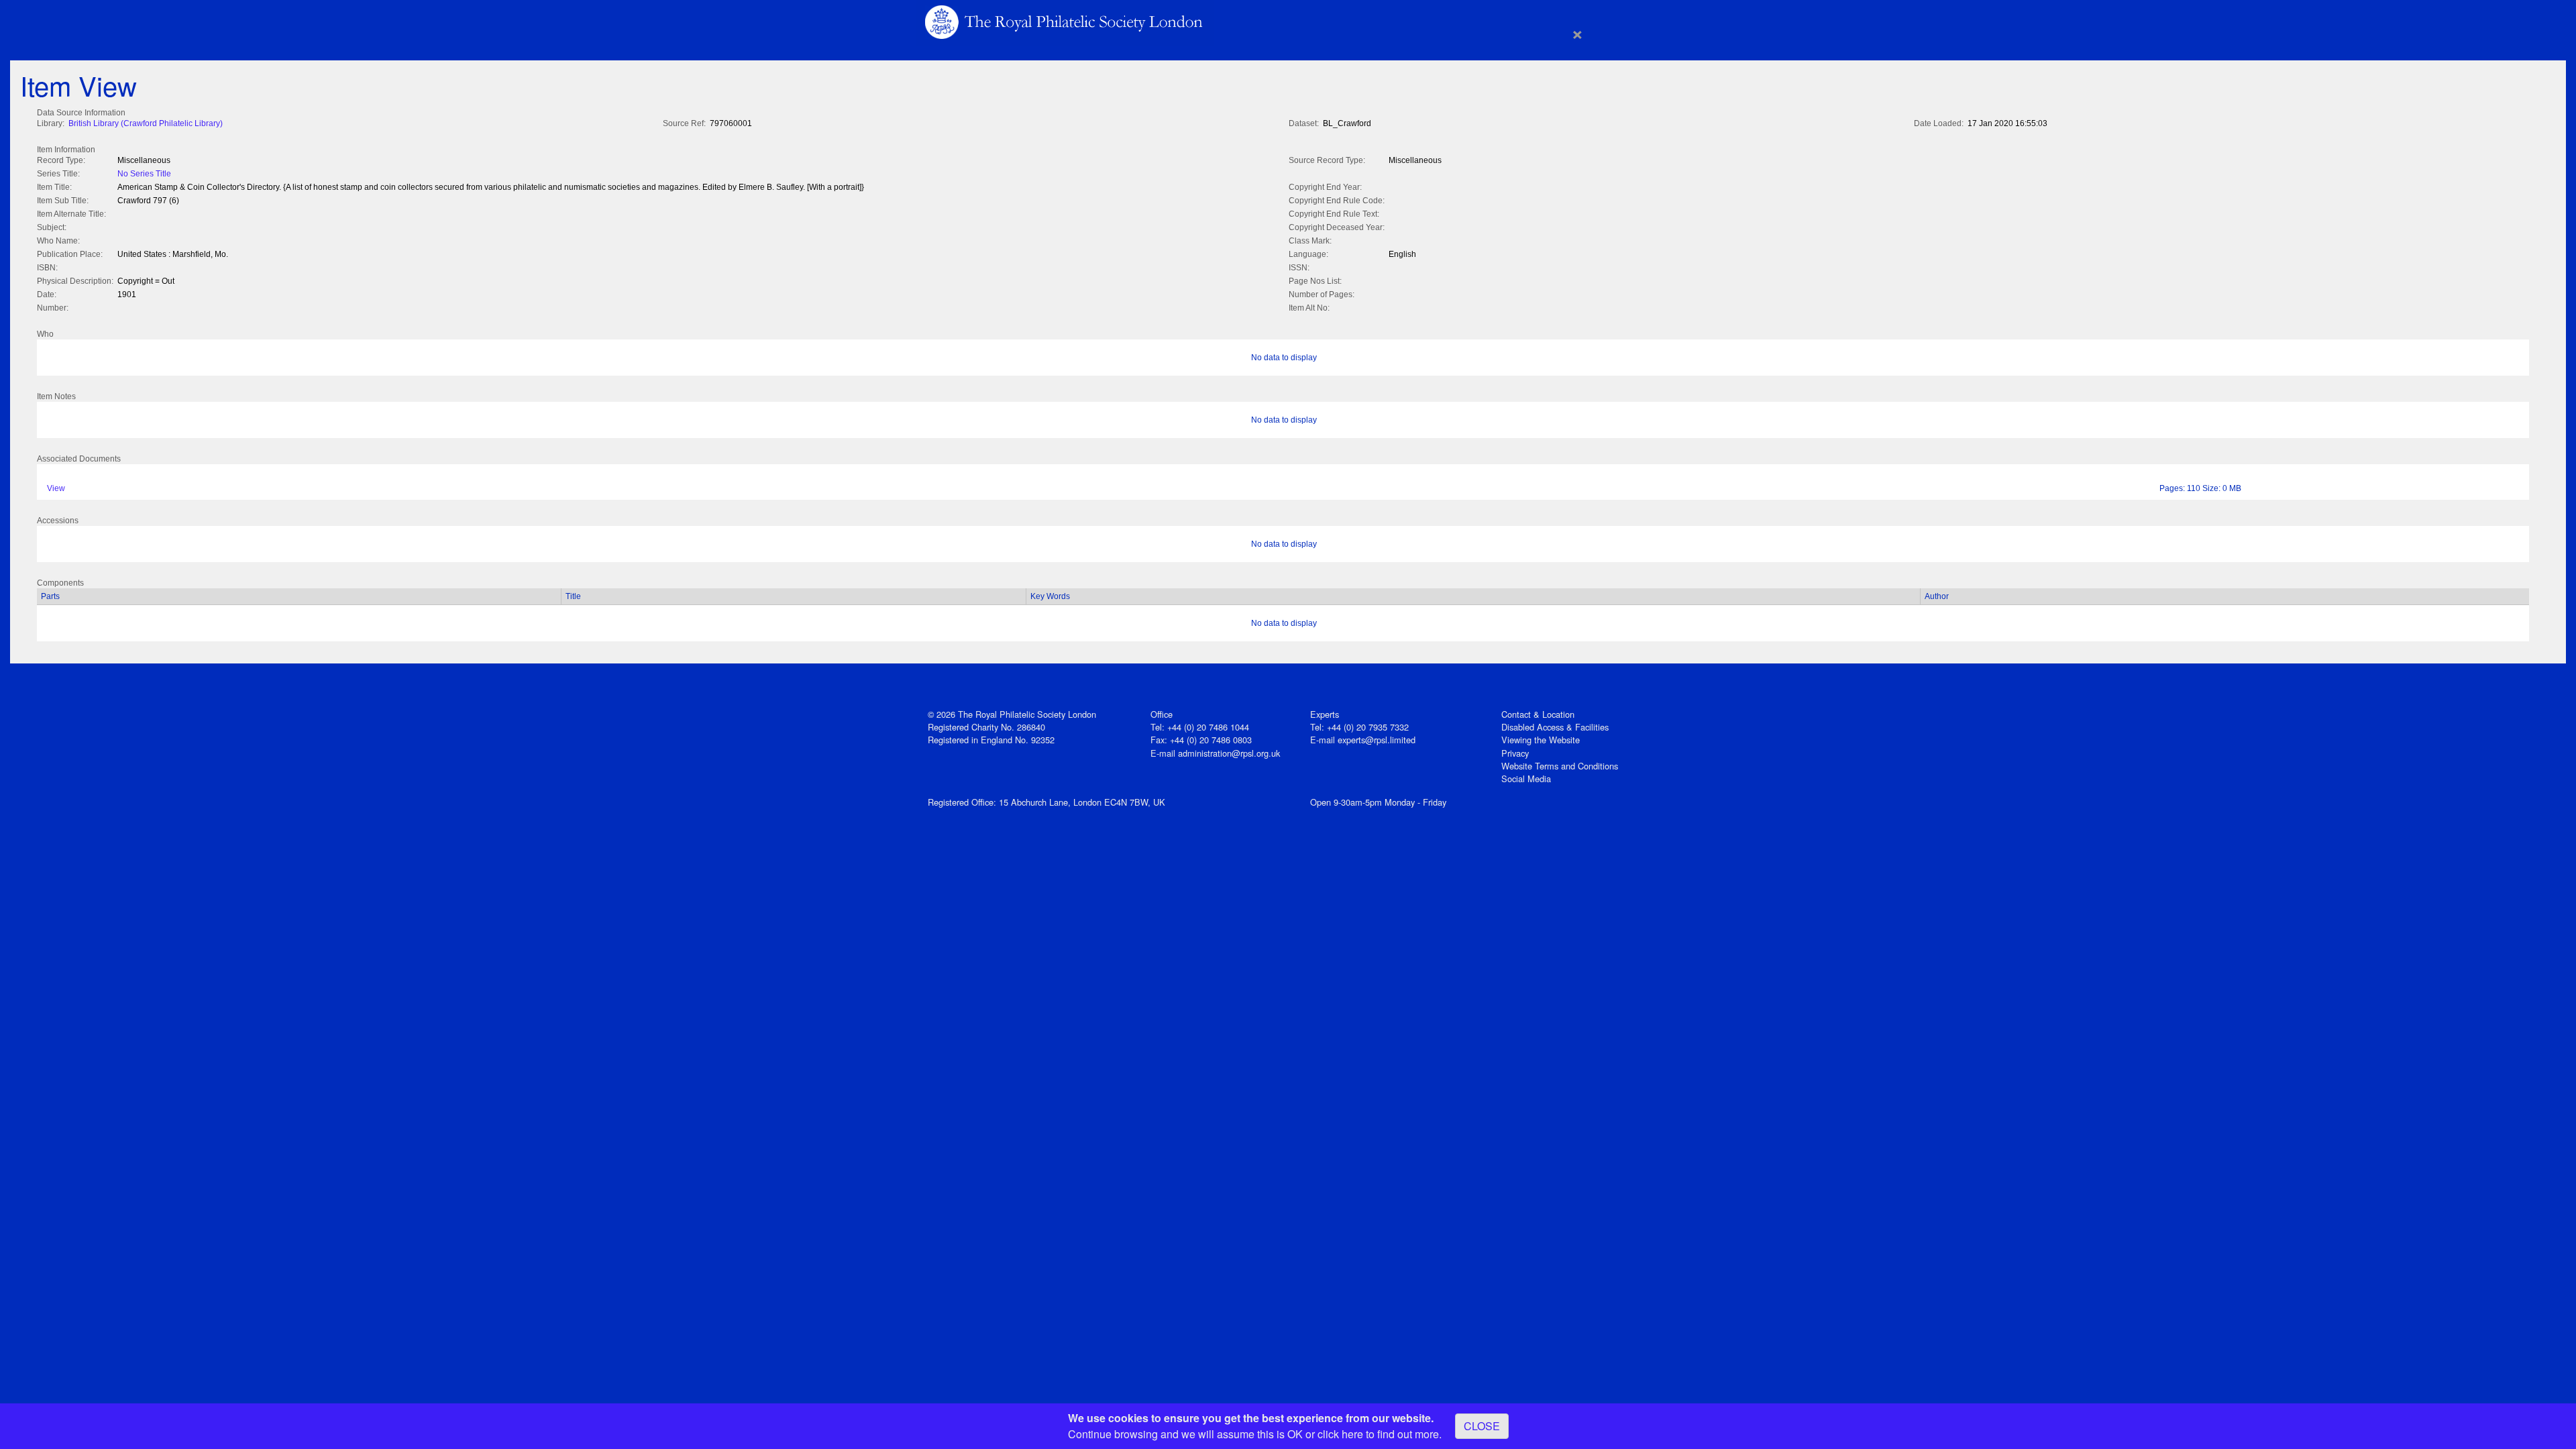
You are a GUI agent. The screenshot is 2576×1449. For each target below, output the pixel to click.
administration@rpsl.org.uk (1229, 753)
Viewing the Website (1541, 740)
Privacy (1515, 753)
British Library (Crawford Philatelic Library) (146, 123)
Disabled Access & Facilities (1555, 727)
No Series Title (144, 174)
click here (1340, 1434)
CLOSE (1482, 1426)
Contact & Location (1538, 714)
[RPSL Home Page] (1065, 21)
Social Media (1526, 779)
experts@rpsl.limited (1377, 740)
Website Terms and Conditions (1560, 766)
